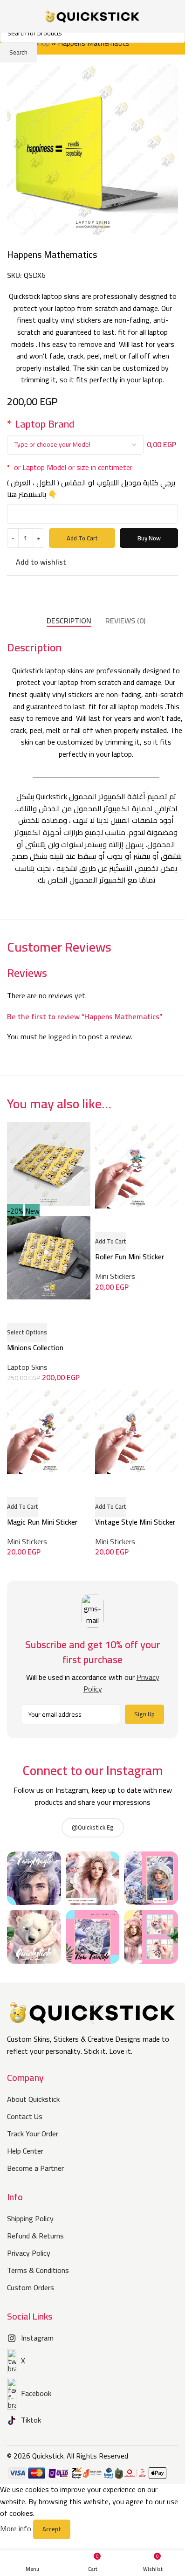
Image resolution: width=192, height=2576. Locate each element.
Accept (52, 2529)
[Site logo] (93, 15)
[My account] (174, 16)
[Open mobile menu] (11, 16)
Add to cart (82, 538)
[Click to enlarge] (24, 218)
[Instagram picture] (34, 1878)
